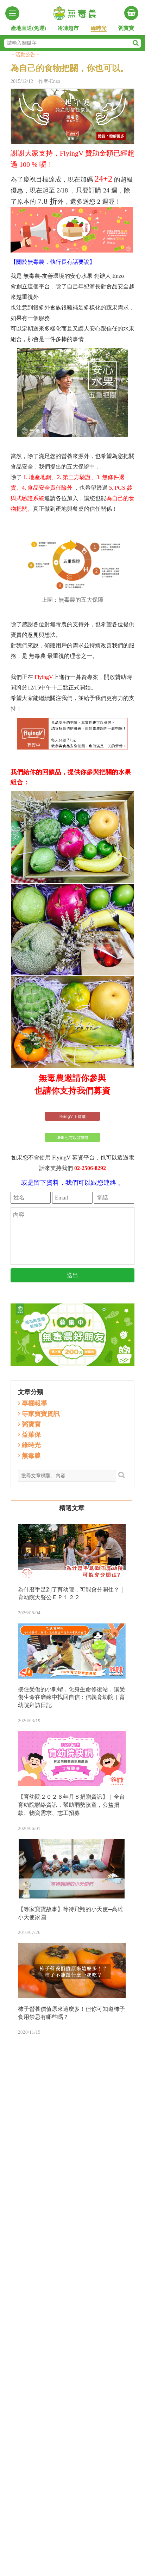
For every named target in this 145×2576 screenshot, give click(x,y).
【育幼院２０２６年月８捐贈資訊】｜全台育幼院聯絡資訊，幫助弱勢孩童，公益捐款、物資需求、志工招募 (71, 1805)
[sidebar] (12, 13)
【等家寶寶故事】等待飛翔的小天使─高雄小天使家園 (71, 1913)
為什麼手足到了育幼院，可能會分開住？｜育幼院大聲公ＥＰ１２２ (71, 1594)
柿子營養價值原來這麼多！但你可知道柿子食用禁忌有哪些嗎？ (71, 2013)
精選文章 (72, 1508)
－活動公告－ (25, 55)
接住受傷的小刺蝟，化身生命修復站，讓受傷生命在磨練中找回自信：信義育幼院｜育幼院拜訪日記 (71, 1697)
